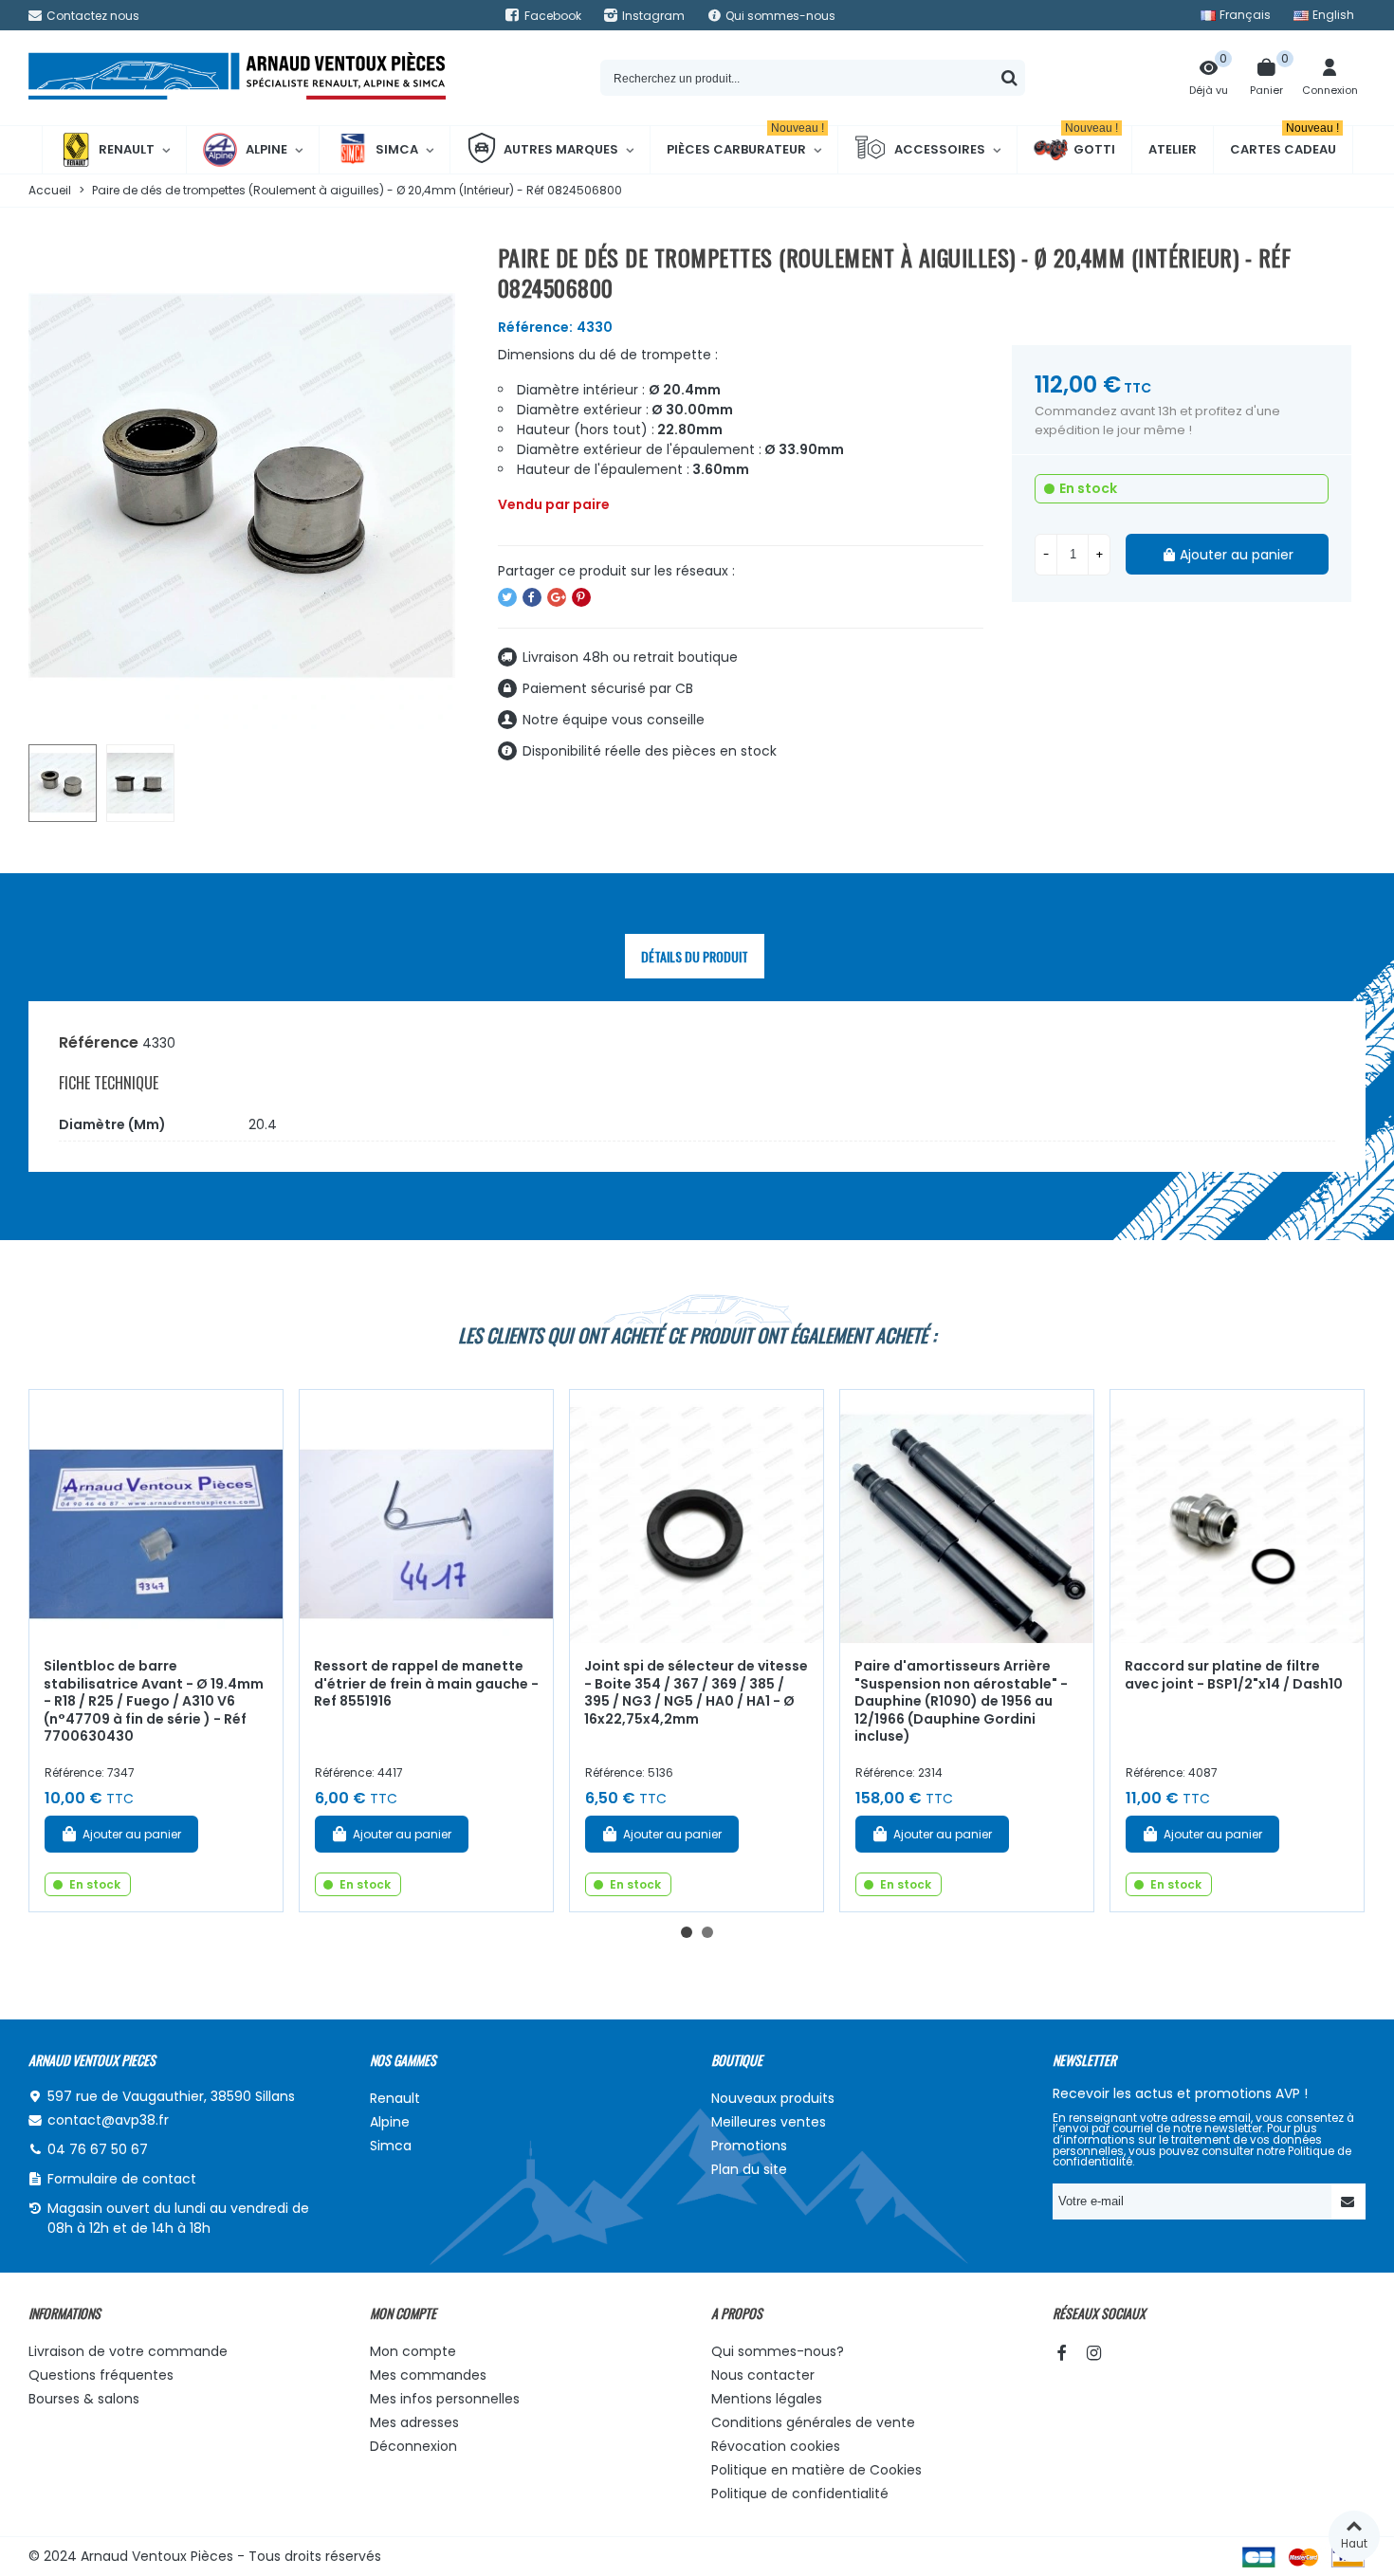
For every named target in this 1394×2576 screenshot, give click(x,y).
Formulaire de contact (122, 2179)
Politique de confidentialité (800, 2494)
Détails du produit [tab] (695, 956)
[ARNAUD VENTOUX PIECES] (237, 78)
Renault (127, 149)
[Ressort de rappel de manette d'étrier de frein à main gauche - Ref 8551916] (426, 1516)
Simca (397, 149)
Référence (99, 1042)
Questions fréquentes (101, 2375)
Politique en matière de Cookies (816, 2470)
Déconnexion (413, 2446)
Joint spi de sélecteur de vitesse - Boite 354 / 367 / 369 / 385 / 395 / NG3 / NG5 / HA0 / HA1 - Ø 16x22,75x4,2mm (696, 1692)
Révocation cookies (776, 2446)
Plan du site (749, 2169)
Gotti (1091, 142)
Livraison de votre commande (128, 2351)
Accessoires (940, 149)
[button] (687, 1932)
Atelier (1173, 149)
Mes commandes (428, 2375)
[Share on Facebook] (532, 597)
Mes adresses (414, 2422)
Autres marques (561, 149)
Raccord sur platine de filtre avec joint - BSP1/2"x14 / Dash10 (1234, 1675)
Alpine (266, 149)
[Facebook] (1061, 2353)
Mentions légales (767, 2399)
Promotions (749, 2146)
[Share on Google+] (557, 597)
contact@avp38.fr (108, 2120)
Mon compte (413, 2351)
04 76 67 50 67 (98, 2149)
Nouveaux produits (773, 2098)
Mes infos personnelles (445, 2399)
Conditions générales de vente (813, 2422)
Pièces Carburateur (745, 142)
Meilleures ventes (769, 2122)
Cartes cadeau (1284, 142)
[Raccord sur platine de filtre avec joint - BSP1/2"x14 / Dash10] (1237, 1516)
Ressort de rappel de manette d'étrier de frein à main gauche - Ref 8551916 (426, 1683)
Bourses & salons (84, 2399)
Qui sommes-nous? (778, 2351)
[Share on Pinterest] (581, 597)
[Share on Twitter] (507, 597)
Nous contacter (763, 2375)
